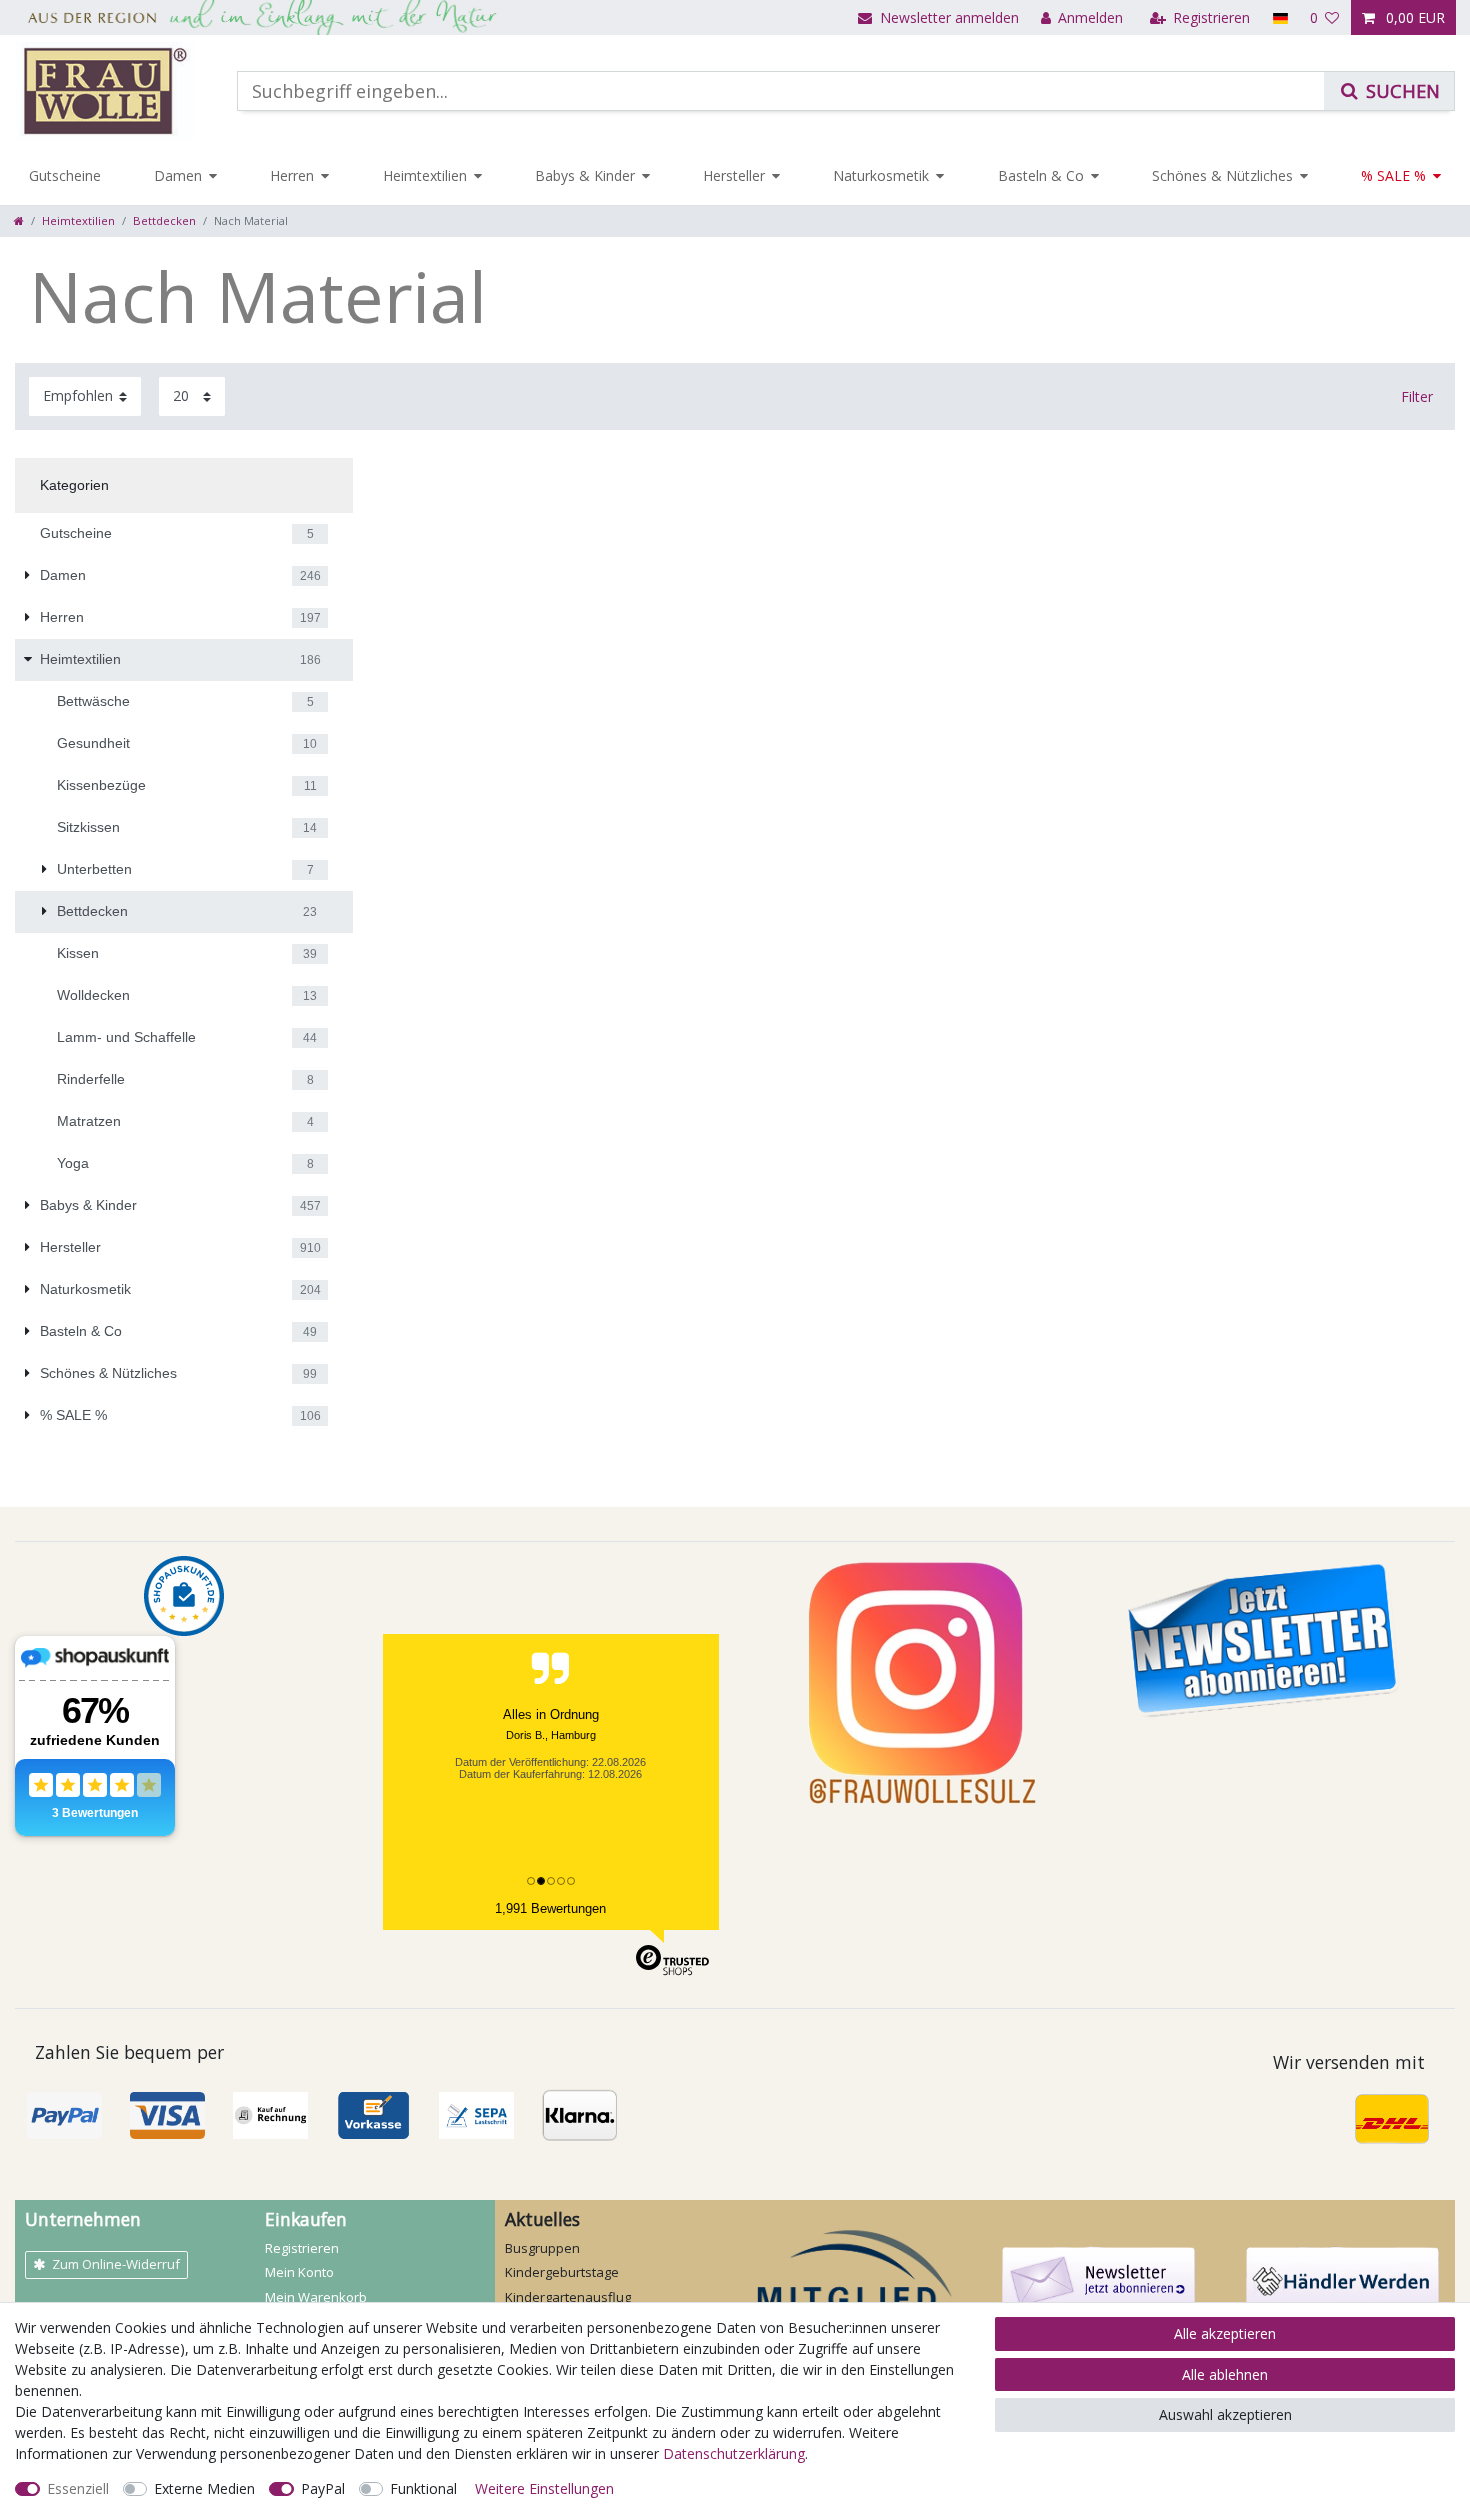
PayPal (323, 2488)
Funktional (423, 2488)
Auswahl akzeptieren (1225, 2414)
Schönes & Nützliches (1222, 175)
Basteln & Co (1041, 175)
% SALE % (1393, 175)
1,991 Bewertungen (550, 1908)
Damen (178, 175)
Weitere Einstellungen (544, 2488)
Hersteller (734, 175)
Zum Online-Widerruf (116, 2264)
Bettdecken (164, 220)
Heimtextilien (425, 175)
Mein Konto (299, 2272)
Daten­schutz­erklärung (734, 2453)
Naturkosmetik (881, 175)
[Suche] (1389, 91)
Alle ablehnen (1225, 2374)
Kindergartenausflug (568, 2297)
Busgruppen (542, 2248)
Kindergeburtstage (562, 2272)
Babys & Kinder (585, 175)
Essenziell (78, 2488)
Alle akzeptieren (1225, 2333)
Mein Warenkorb (316, 2297)
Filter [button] (1417, 396)
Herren (292, 175)
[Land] (1279, 17)
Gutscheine (65, 175)
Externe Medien (204, 2488)
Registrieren (302, 2248)
